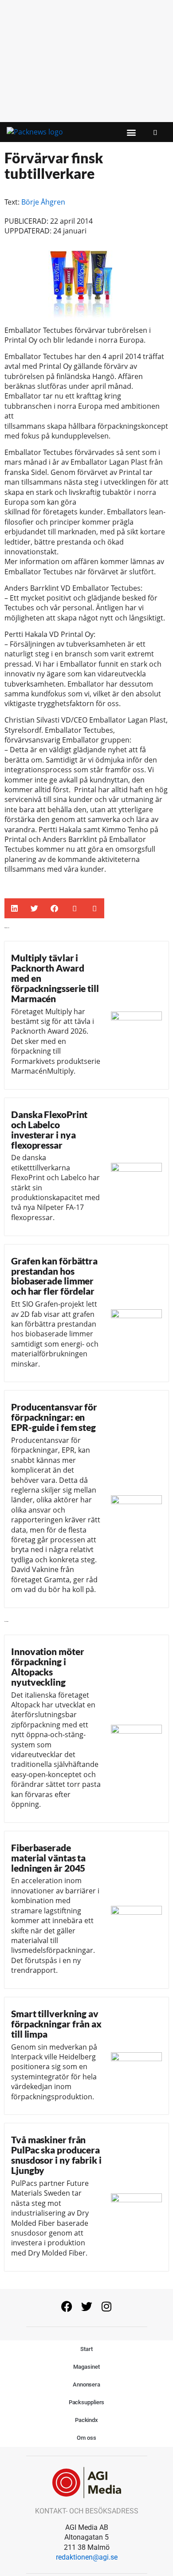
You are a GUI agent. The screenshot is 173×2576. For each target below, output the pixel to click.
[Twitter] (86, 2307)
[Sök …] (155, 132)
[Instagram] (106, 2307)
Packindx (86, 2420)
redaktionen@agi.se (87, 2557)
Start (86, 2349)
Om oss (86, 2438)
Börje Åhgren (43, 202)
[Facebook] (67, 2307)
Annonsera (86, 2384)
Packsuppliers (87, 2402)
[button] (132, 132)
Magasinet (86, 2367)
